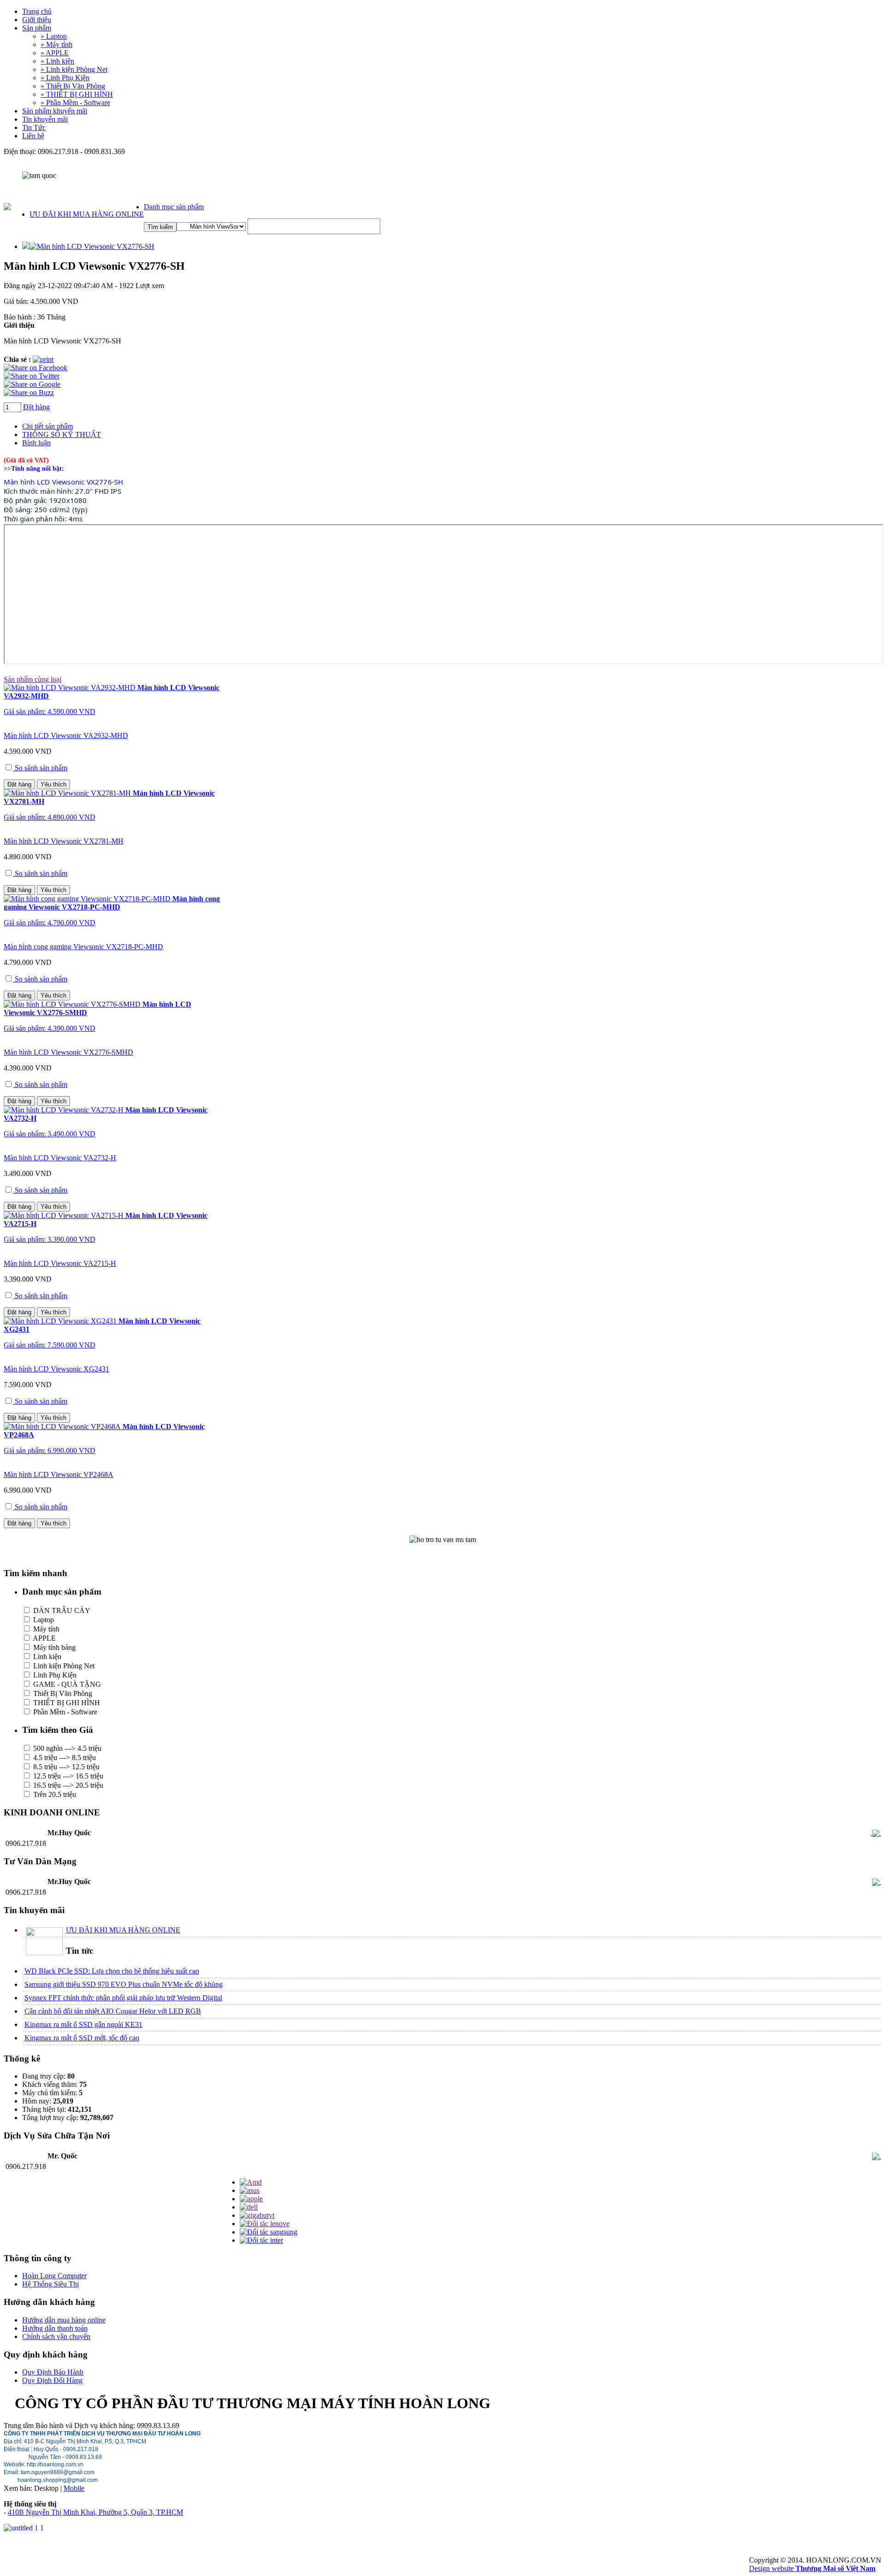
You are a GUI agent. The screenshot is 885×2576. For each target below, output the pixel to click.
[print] (43, 359)
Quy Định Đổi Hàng (52, 2380)
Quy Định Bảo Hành (53, 2372)
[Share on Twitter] (32, 376)
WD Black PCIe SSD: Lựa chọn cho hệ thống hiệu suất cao (112, 1971)
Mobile (74, 2488)
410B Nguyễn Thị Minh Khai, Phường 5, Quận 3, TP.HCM (95, 2512)
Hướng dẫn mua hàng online (64, 2320)
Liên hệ (33, 136)
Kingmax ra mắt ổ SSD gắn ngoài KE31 (83, 2024)
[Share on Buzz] (29, 393)
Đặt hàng (36, 407)
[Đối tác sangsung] (268, 2232)
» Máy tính (56, 44)
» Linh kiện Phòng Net (74, 69)
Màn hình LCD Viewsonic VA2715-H (60, 1263)
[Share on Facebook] (35, 368)
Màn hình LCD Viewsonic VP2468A (59, 1474)
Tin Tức (34, 127)
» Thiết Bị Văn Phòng (73, 86)
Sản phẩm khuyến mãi (55, 111)
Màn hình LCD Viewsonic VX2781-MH (64, 841)
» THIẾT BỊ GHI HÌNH (77, 94)
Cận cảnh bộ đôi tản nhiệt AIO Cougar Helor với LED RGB (113, 2011)
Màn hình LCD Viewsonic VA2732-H (60, 1158)
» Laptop (54, 36)
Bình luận (36, 443)
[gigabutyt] (257, 2215)
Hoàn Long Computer (54, 2276)
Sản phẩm (37, 28)
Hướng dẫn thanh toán (55, 2328)
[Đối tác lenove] (265, 2224)
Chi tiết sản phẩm (47, 426)
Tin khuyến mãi (45, 119)
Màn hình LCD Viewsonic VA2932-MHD (66, 736)
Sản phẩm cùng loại (32, 679)
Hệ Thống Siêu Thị (50, 2284)
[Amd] (251, 2182)
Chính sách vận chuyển (56, 2337)
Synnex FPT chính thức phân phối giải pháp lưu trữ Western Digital (123, 1998)
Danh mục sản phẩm (174, 207)
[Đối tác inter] (261, 2240)
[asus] (250, 2190)
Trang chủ (37, 11)
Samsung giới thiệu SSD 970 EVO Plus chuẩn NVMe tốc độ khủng (124, 1984)
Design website (812, 2568)
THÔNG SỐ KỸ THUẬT (62, 434)
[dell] (249, 2207)
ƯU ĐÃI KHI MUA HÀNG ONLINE (87, 214)
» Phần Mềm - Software (75, 103)
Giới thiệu (37, 20)
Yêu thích (53, 784)
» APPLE (55, 53)
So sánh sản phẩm (40, 768)
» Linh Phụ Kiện (65, 78)
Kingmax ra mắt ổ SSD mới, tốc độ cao (82, 2038)
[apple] (251, 2199)
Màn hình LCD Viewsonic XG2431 (56, 1369)
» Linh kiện (57, 61)
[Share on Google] (32, 384)
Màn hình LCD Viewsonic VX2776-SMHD (68, 1052)
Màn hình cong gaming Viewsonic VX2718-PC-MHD (83, 947)
